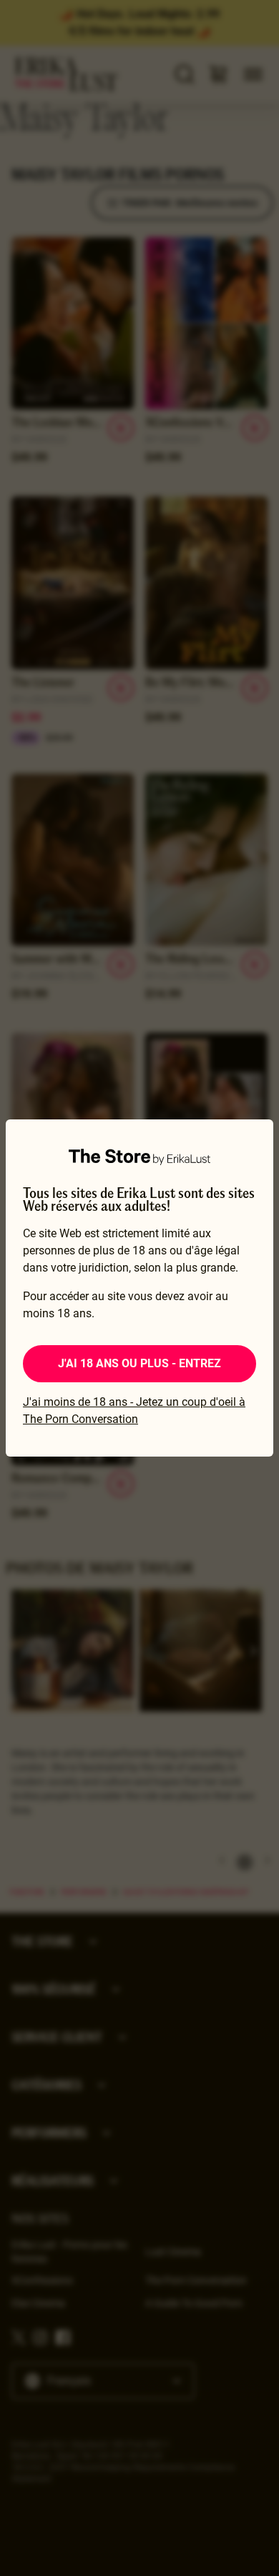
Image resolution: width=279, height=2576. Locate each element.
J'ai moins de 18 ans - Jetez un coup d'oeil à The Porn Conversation (134, 1411)
